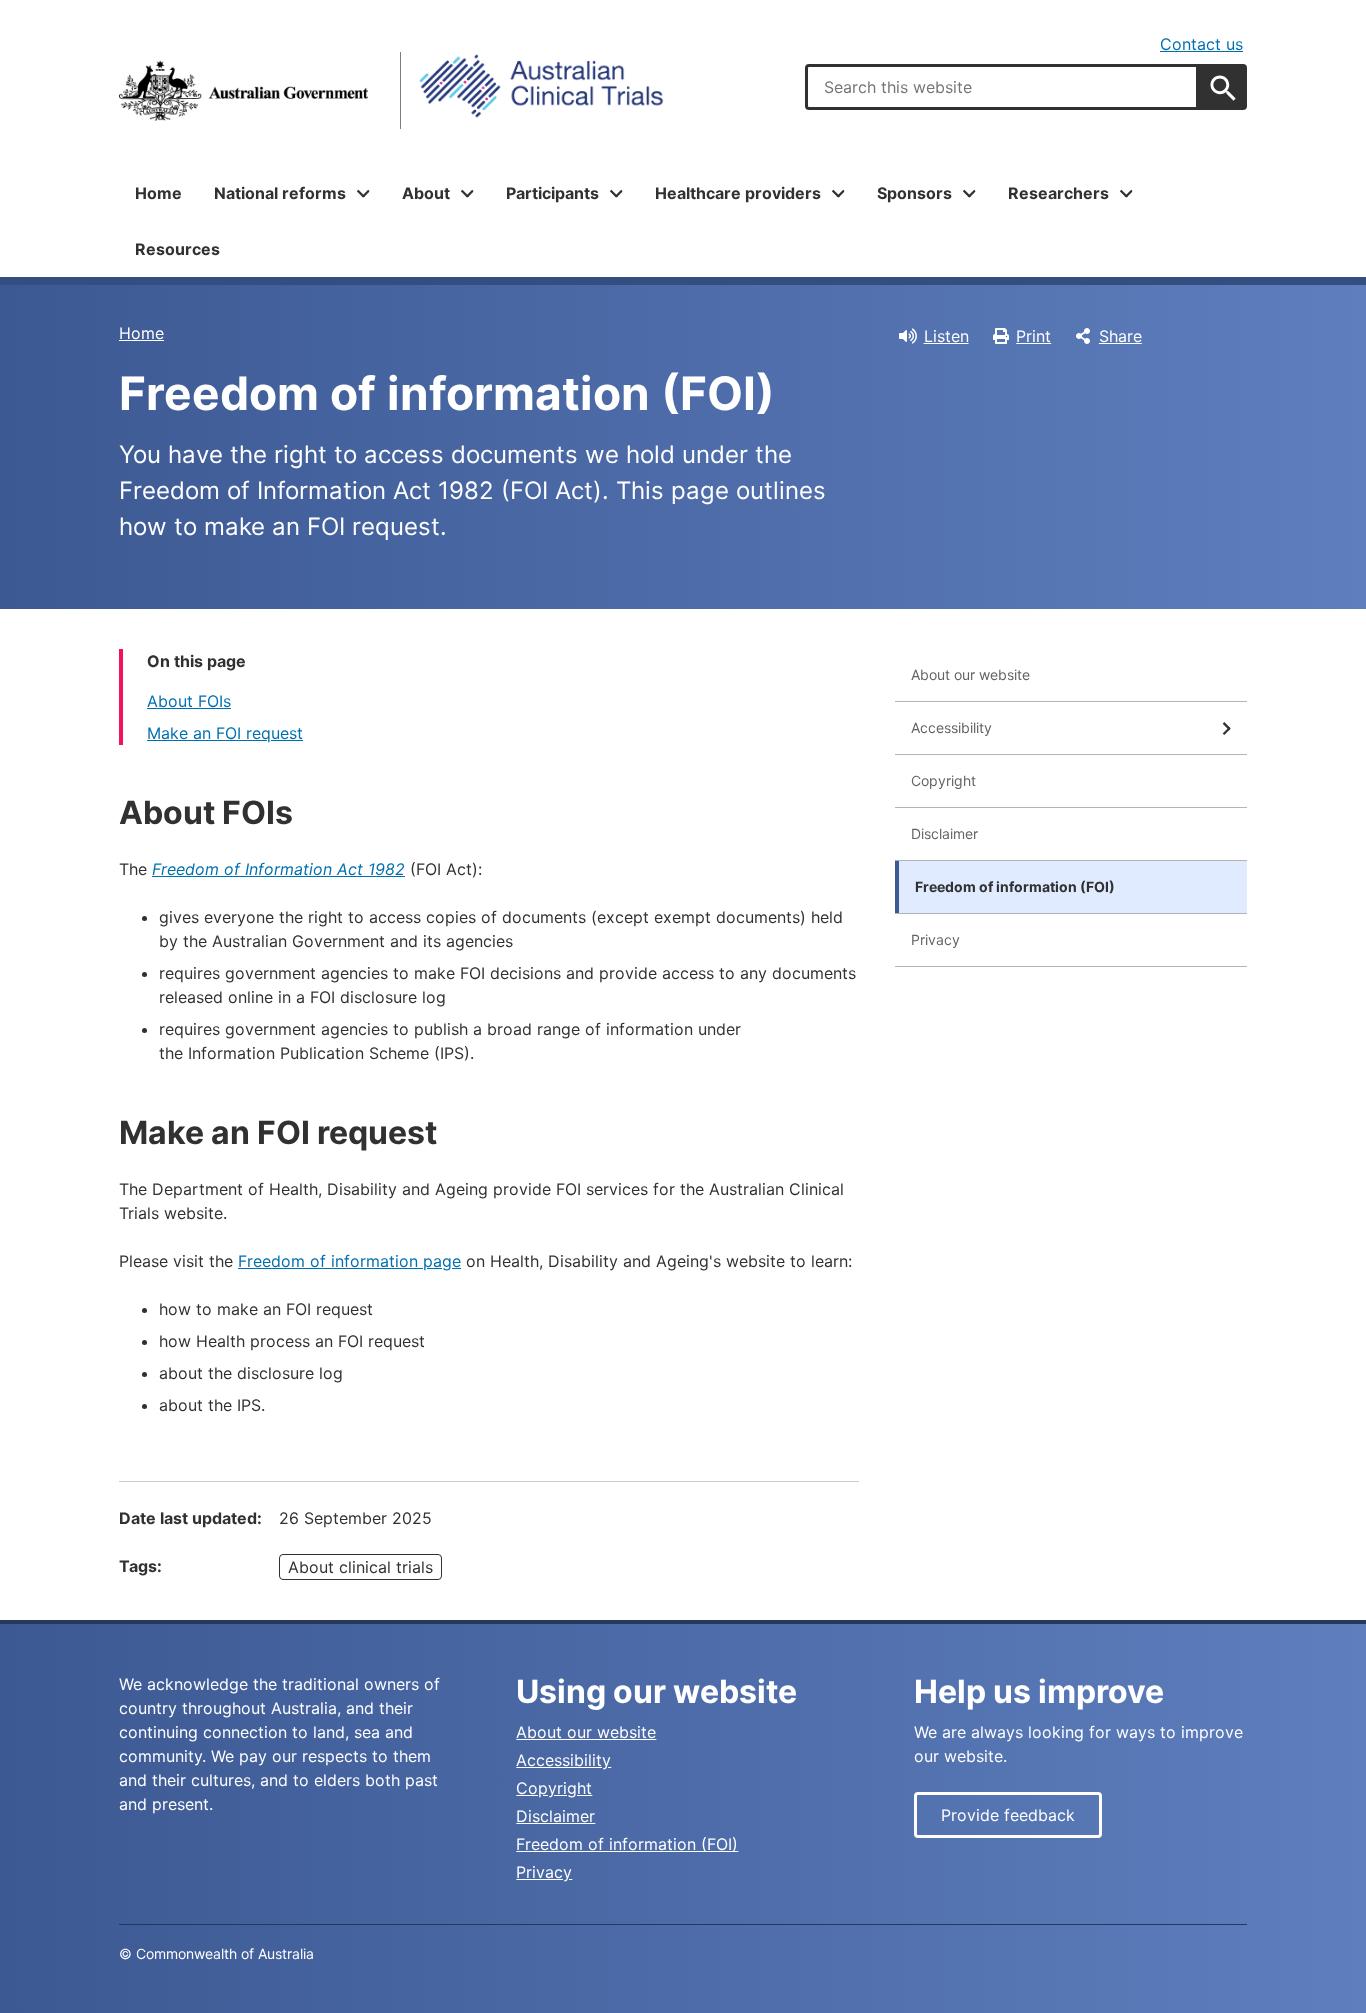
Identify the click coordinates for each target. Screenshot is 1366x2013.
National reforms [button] (280, 193)
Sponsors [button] (914, 193)
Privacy (935, 939)
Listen (946, 336)
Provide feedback (1008, 1815)
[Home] (243, 90)
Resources (177, 249)
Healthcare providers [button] (738, 193)
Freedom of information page (349, 1261)
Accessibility (951, 727)
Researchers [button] (1058, 193)
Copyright (943, 780)
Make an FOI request (225, 733)
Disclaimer (944, 833)
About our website (970, 674)
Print (1033, 336)
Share (1120, 336)
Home (158, 193)
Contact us (1201, 44)
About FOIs (189, 701)
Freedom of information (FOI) (1015, 886)
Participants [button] (552, 193)
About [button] (426, 193)
